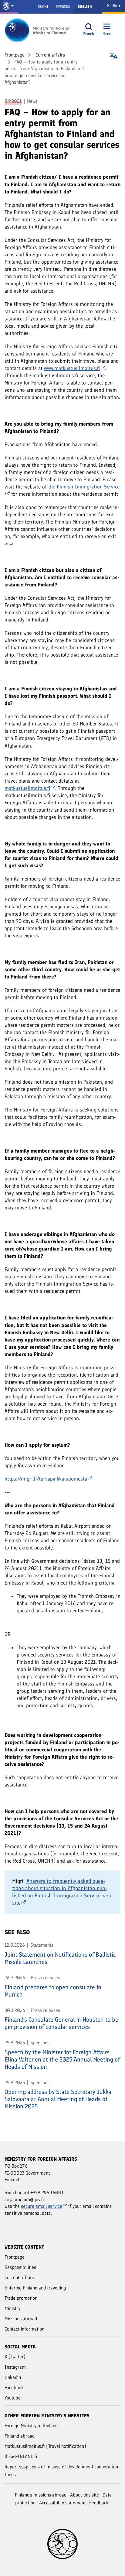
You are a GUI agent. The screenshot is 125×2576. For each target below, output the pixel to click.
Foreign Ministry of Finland (31, 2426)
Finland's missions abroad (41, 2495)
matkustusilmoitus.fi (27, 788)
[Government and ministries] (9, 7)
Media (113, 6)
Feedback (99, 2503)
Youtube (13, 2398)
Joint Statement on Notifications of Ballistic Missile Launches (60, 1958)
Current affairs (50, 55)
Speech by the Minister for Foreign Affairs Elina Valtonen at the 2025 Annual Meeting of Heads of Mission (62, 2059)
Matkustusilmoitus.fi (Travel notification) (45, 2446)
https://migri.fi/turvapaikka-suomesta (46, 1479)
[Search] (89, 27)
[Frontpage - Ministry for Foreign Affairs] (38, 30)
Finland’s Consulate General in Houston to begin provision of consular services (62, 2023)
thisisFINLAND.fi (21, 2456)
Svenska (63, 7)
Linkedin (13, 2377)
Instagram (15, 2367)
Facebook (14, 2388)
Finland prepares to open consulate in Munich (53, 1991)
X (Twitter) (15, 2357)
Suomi (43, 7)
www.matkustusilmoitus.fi (72, 368)
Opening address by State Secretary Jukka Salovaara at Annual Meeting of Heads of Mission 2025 (58, 2099)
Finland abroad (20, 2436)
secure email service (42, 2206)
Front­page (15, 55)
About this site (84, 2495)
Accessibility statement (62, 2503)
